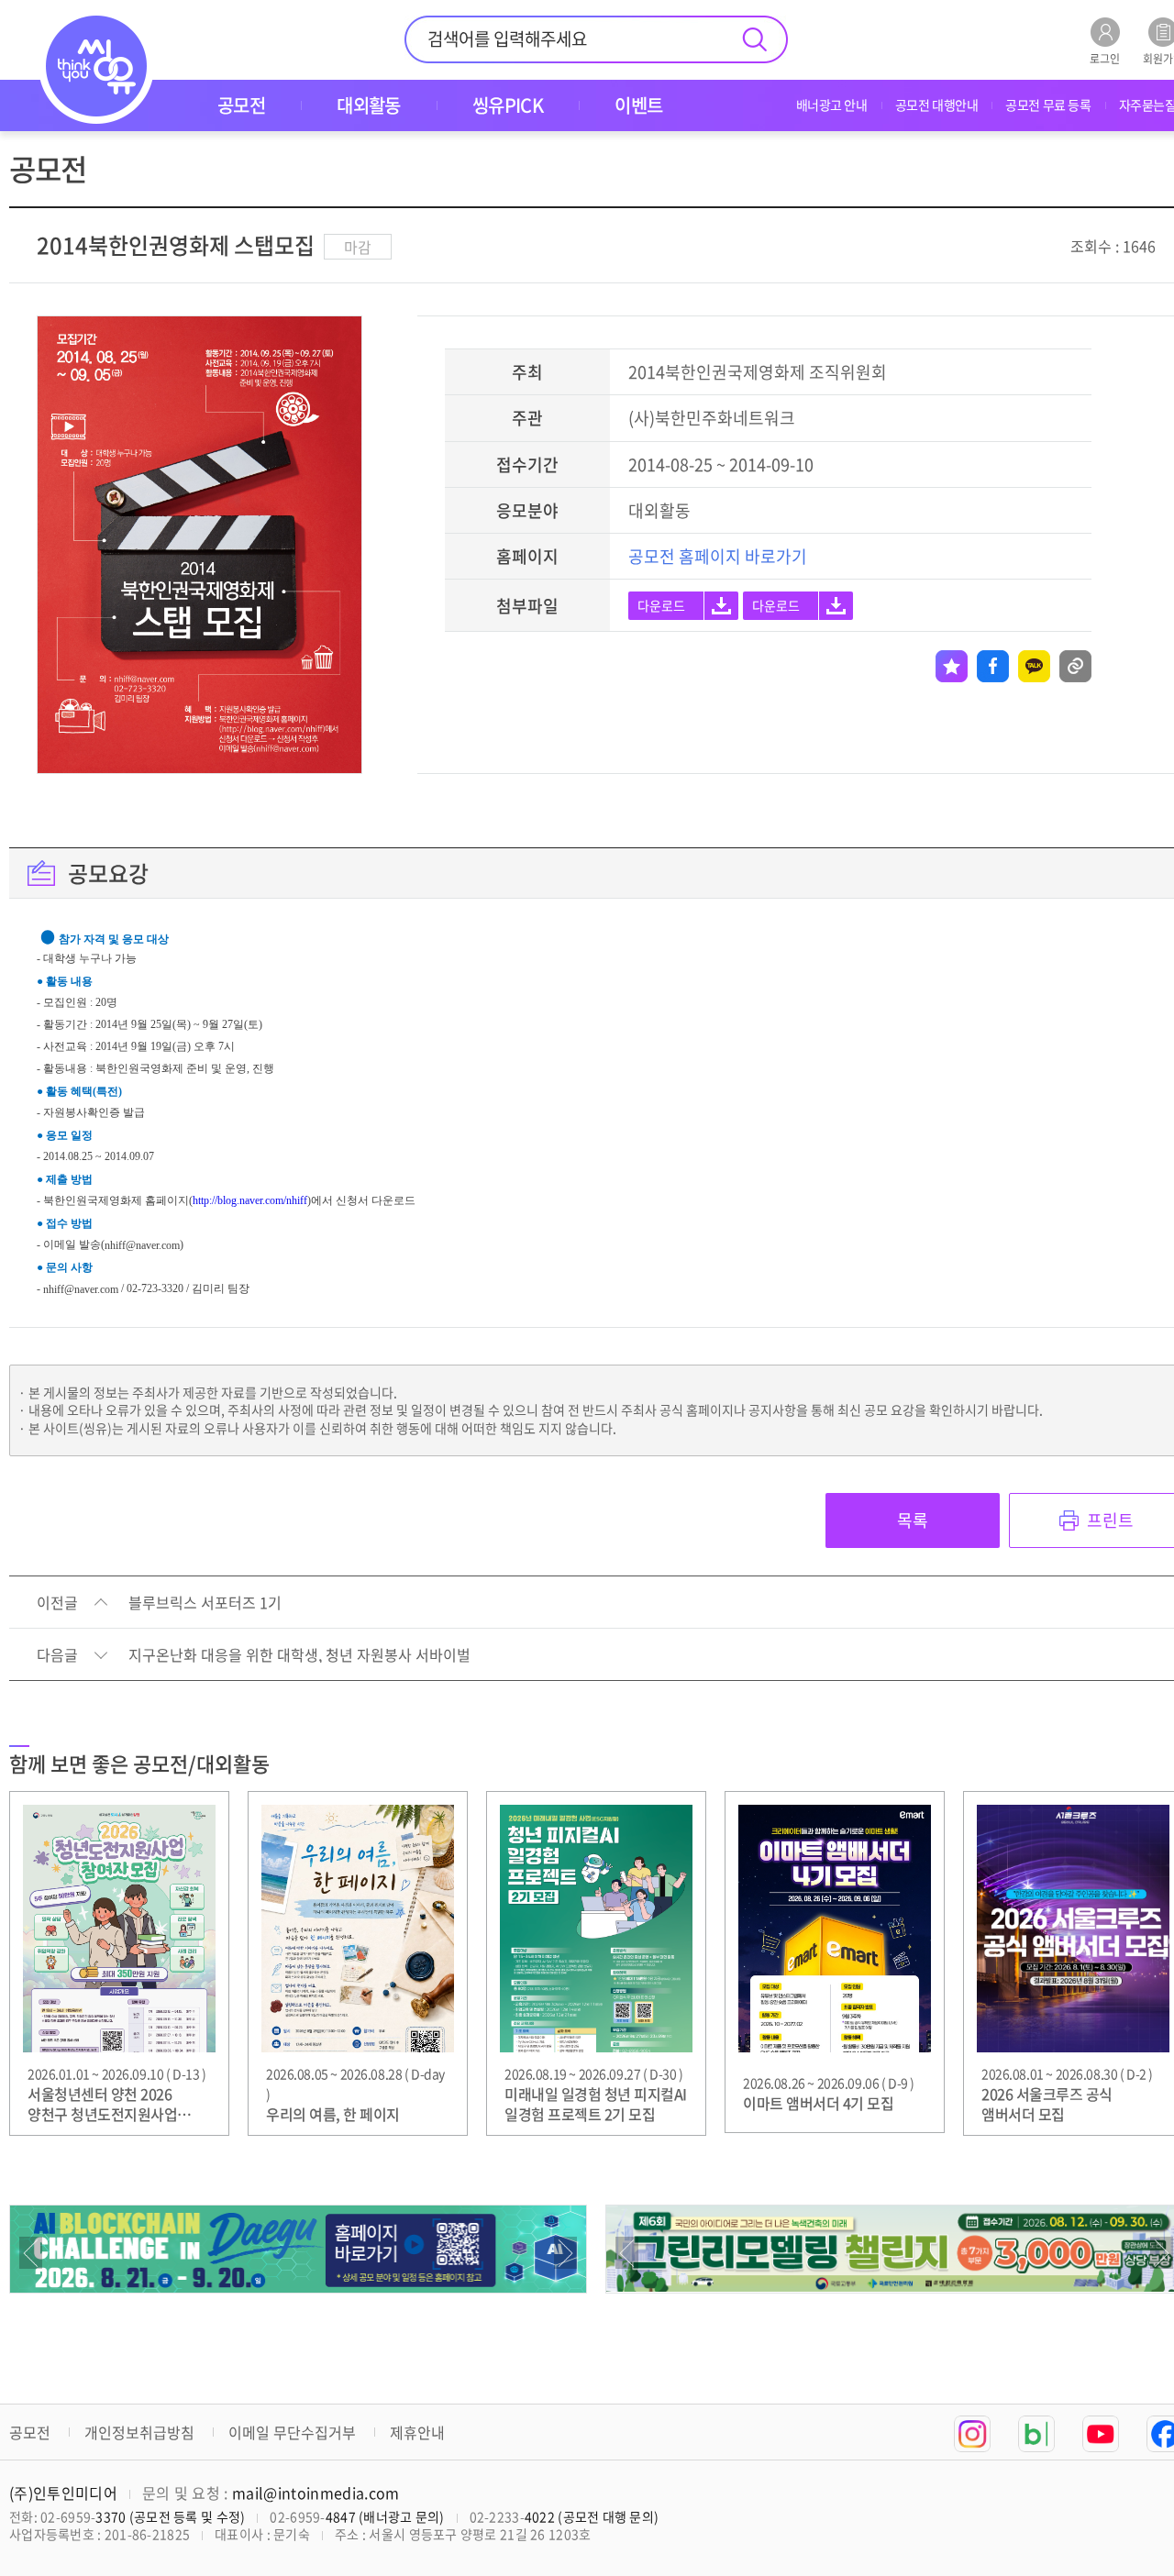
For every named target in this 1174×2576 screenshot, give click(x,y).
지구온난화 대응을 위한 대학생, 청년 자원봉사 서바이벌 (299, 1655)
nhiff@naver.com (142, 1245)
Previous (31, 2253)
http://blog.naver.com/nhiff (250, 1200)
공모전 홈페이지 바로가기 (718, 556)
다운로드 (661, 605)
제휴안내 (417, 2432)
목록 (913, 1520)
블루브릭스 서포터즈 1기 (205, 1603)
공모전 (30, 2432)
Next (565, 2253)
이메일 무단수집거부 (292, 2432)
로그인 (1105, 57)
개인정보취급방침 (139, 2432)
